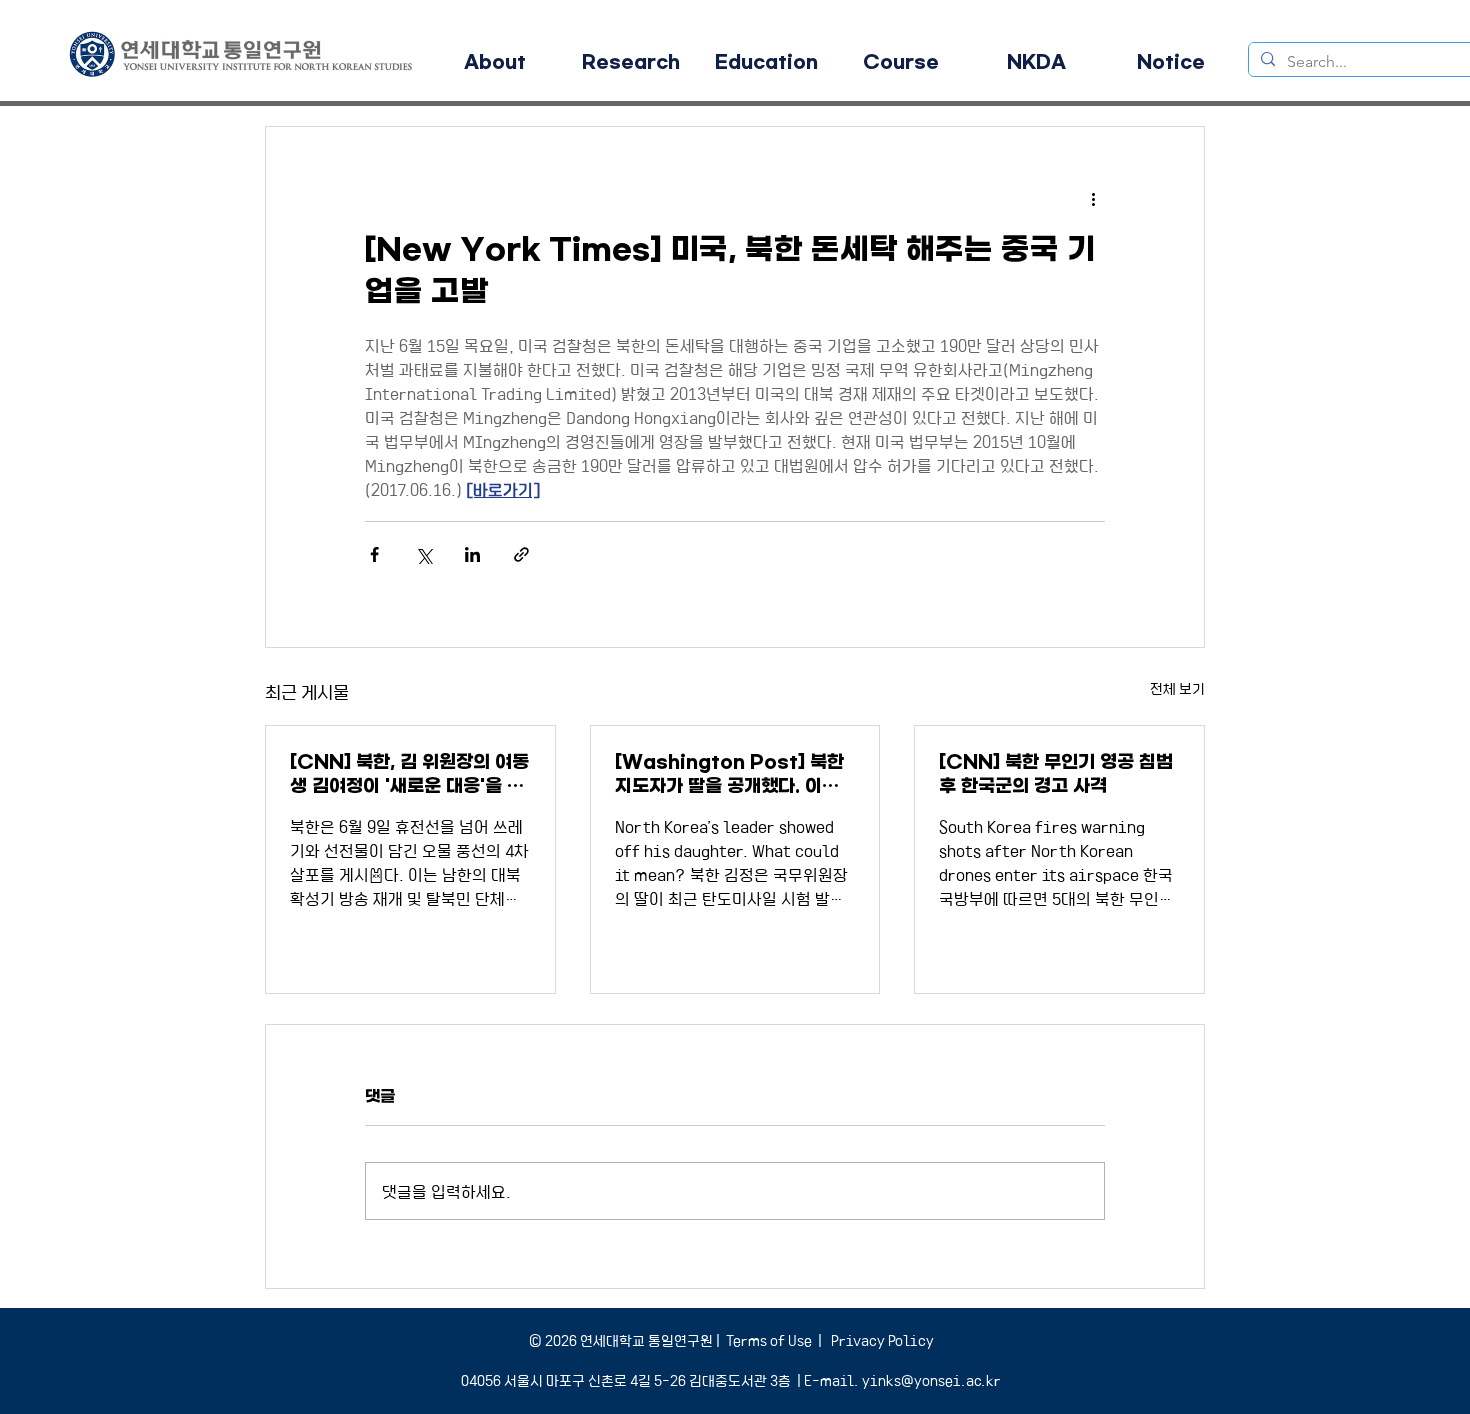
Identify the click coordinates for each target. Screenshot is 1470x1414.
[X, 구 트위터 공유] (423, 554)
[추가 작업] (1093, 199)
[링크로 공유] (521, 554)
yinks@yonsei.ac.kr (931, 1380)
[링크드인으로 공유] (472, 554)
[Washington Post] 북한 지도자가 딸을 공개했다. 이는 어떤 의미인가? (729, 774)
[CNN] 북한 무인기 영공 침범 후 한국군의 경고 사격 (1056, 774)
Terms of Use (769, 1340)
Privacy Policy (881, 1340)
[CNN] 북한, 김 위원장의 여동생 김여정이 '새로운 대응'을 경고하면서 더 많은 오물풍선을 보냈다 (409, 774)
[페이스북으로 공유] (374, 554)
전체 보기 (1177, 688)
